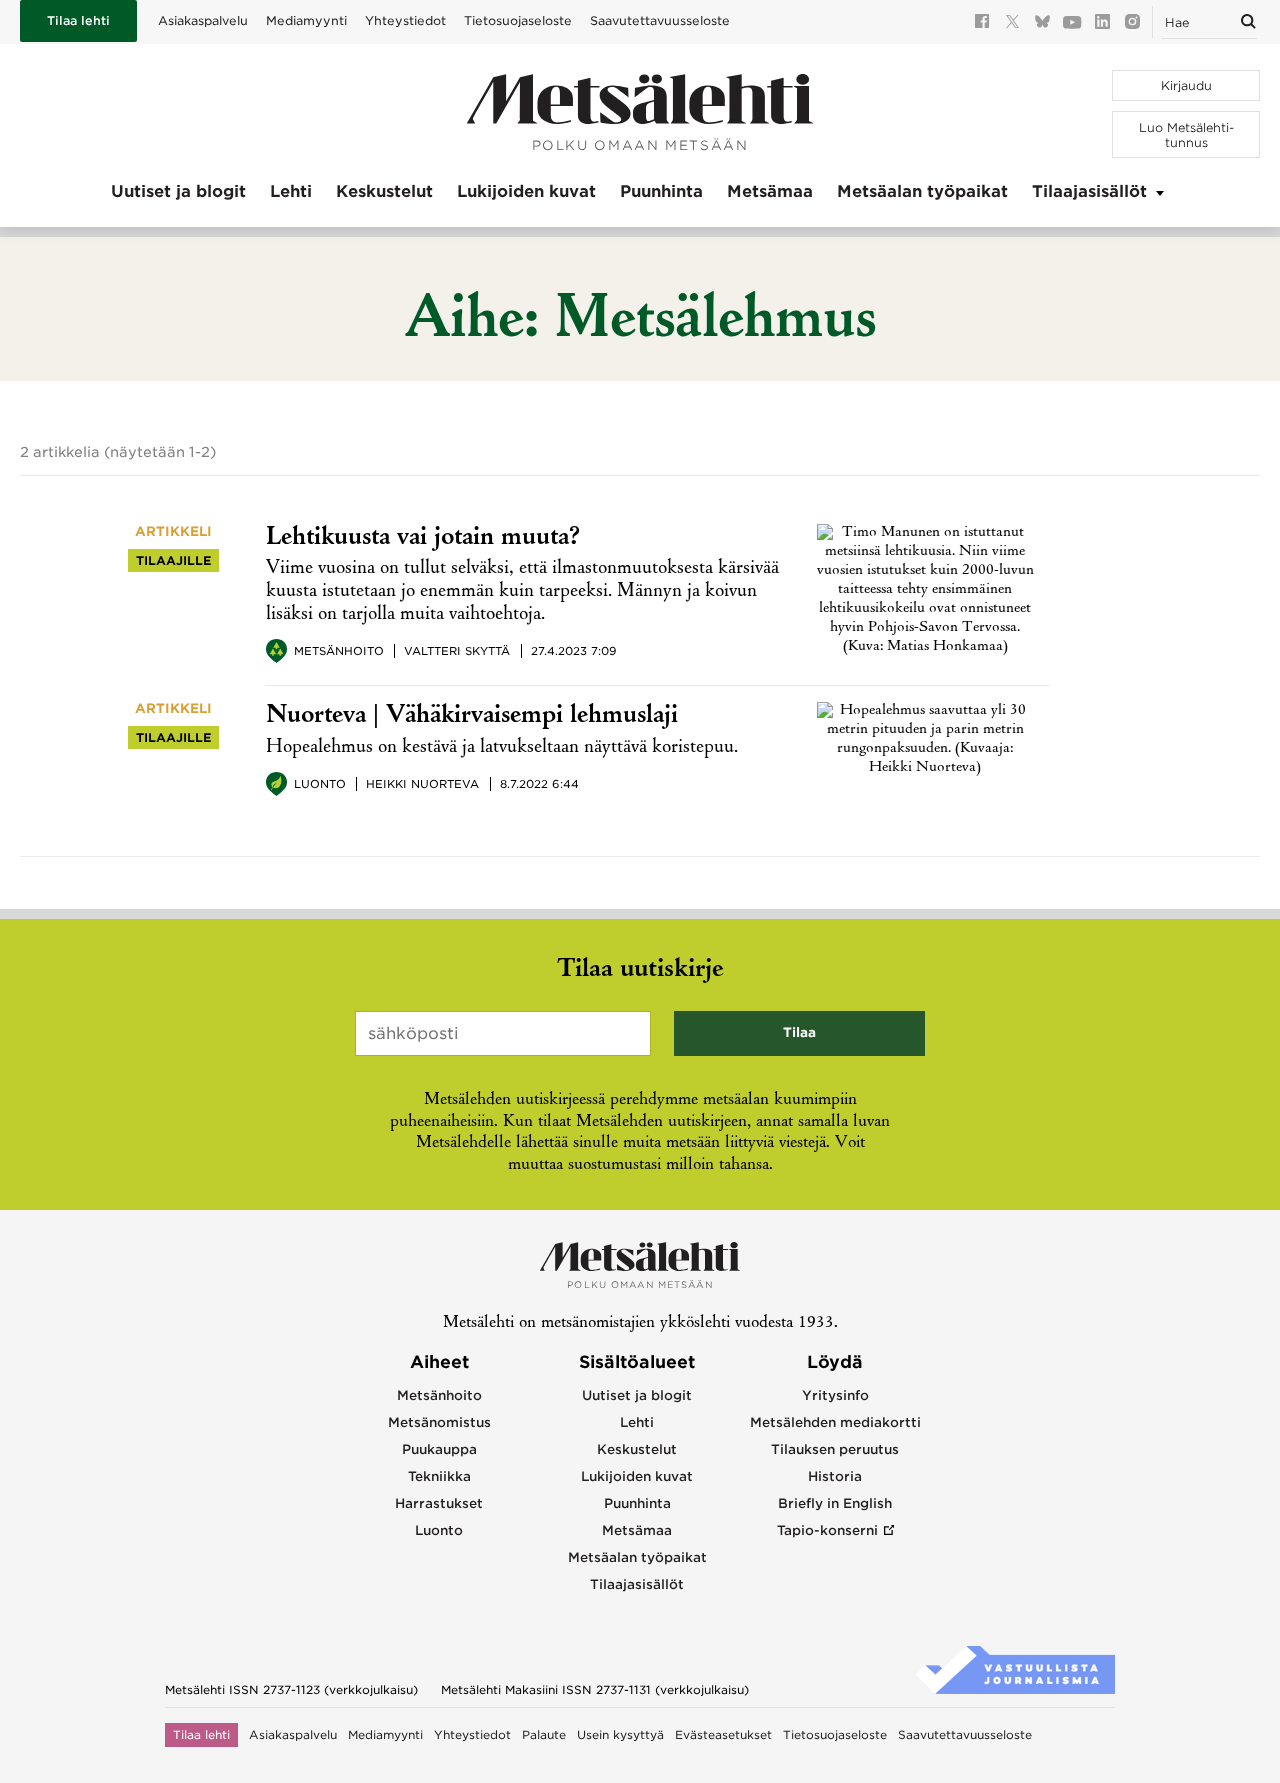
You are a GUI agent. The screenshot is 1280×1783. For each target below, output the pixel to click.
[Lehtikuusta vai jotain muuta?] (925, 647)
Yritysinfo (835, 1395)
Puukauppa (439, 1449)
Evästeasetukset (723, 1735)
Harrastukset (439, 1503)
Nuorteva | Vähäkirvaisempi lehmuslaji (472, 716)
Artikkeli (173, 531)
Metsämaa (770, 191)
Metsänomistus (439, 1422)
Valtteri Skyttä (457, 651)
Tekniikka (439, 1476)
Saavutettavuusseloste (660, 20)
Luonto (320, 784)
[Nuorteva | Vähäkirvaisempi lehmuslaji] (925, 768)
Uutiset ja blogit (178, 191)
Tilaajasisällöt (1089, 191)
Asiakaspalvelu (203, 20)
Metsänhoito (339, 651)
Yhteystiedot (405, 20)
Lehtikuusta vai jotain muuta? (423, 538)
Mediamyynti (306, 20)
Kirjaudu (1186, 85)
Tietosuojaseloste (518, 20)
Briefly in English (835, 1503)
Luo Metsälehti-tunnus (1186, 135)
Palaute (544, 1735)
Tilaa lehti (78, 20)
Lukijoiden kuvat (526, 191)
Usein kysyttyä (620, 1735)
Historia (835, 1476)
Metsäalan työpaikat (922, 191)
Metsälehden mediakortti (835, 1422)
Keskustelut (384, 191)
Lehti (291, 191)
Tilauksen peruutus (835, 1449)
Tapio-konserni (827, 1530)
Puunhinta (661, 191)
